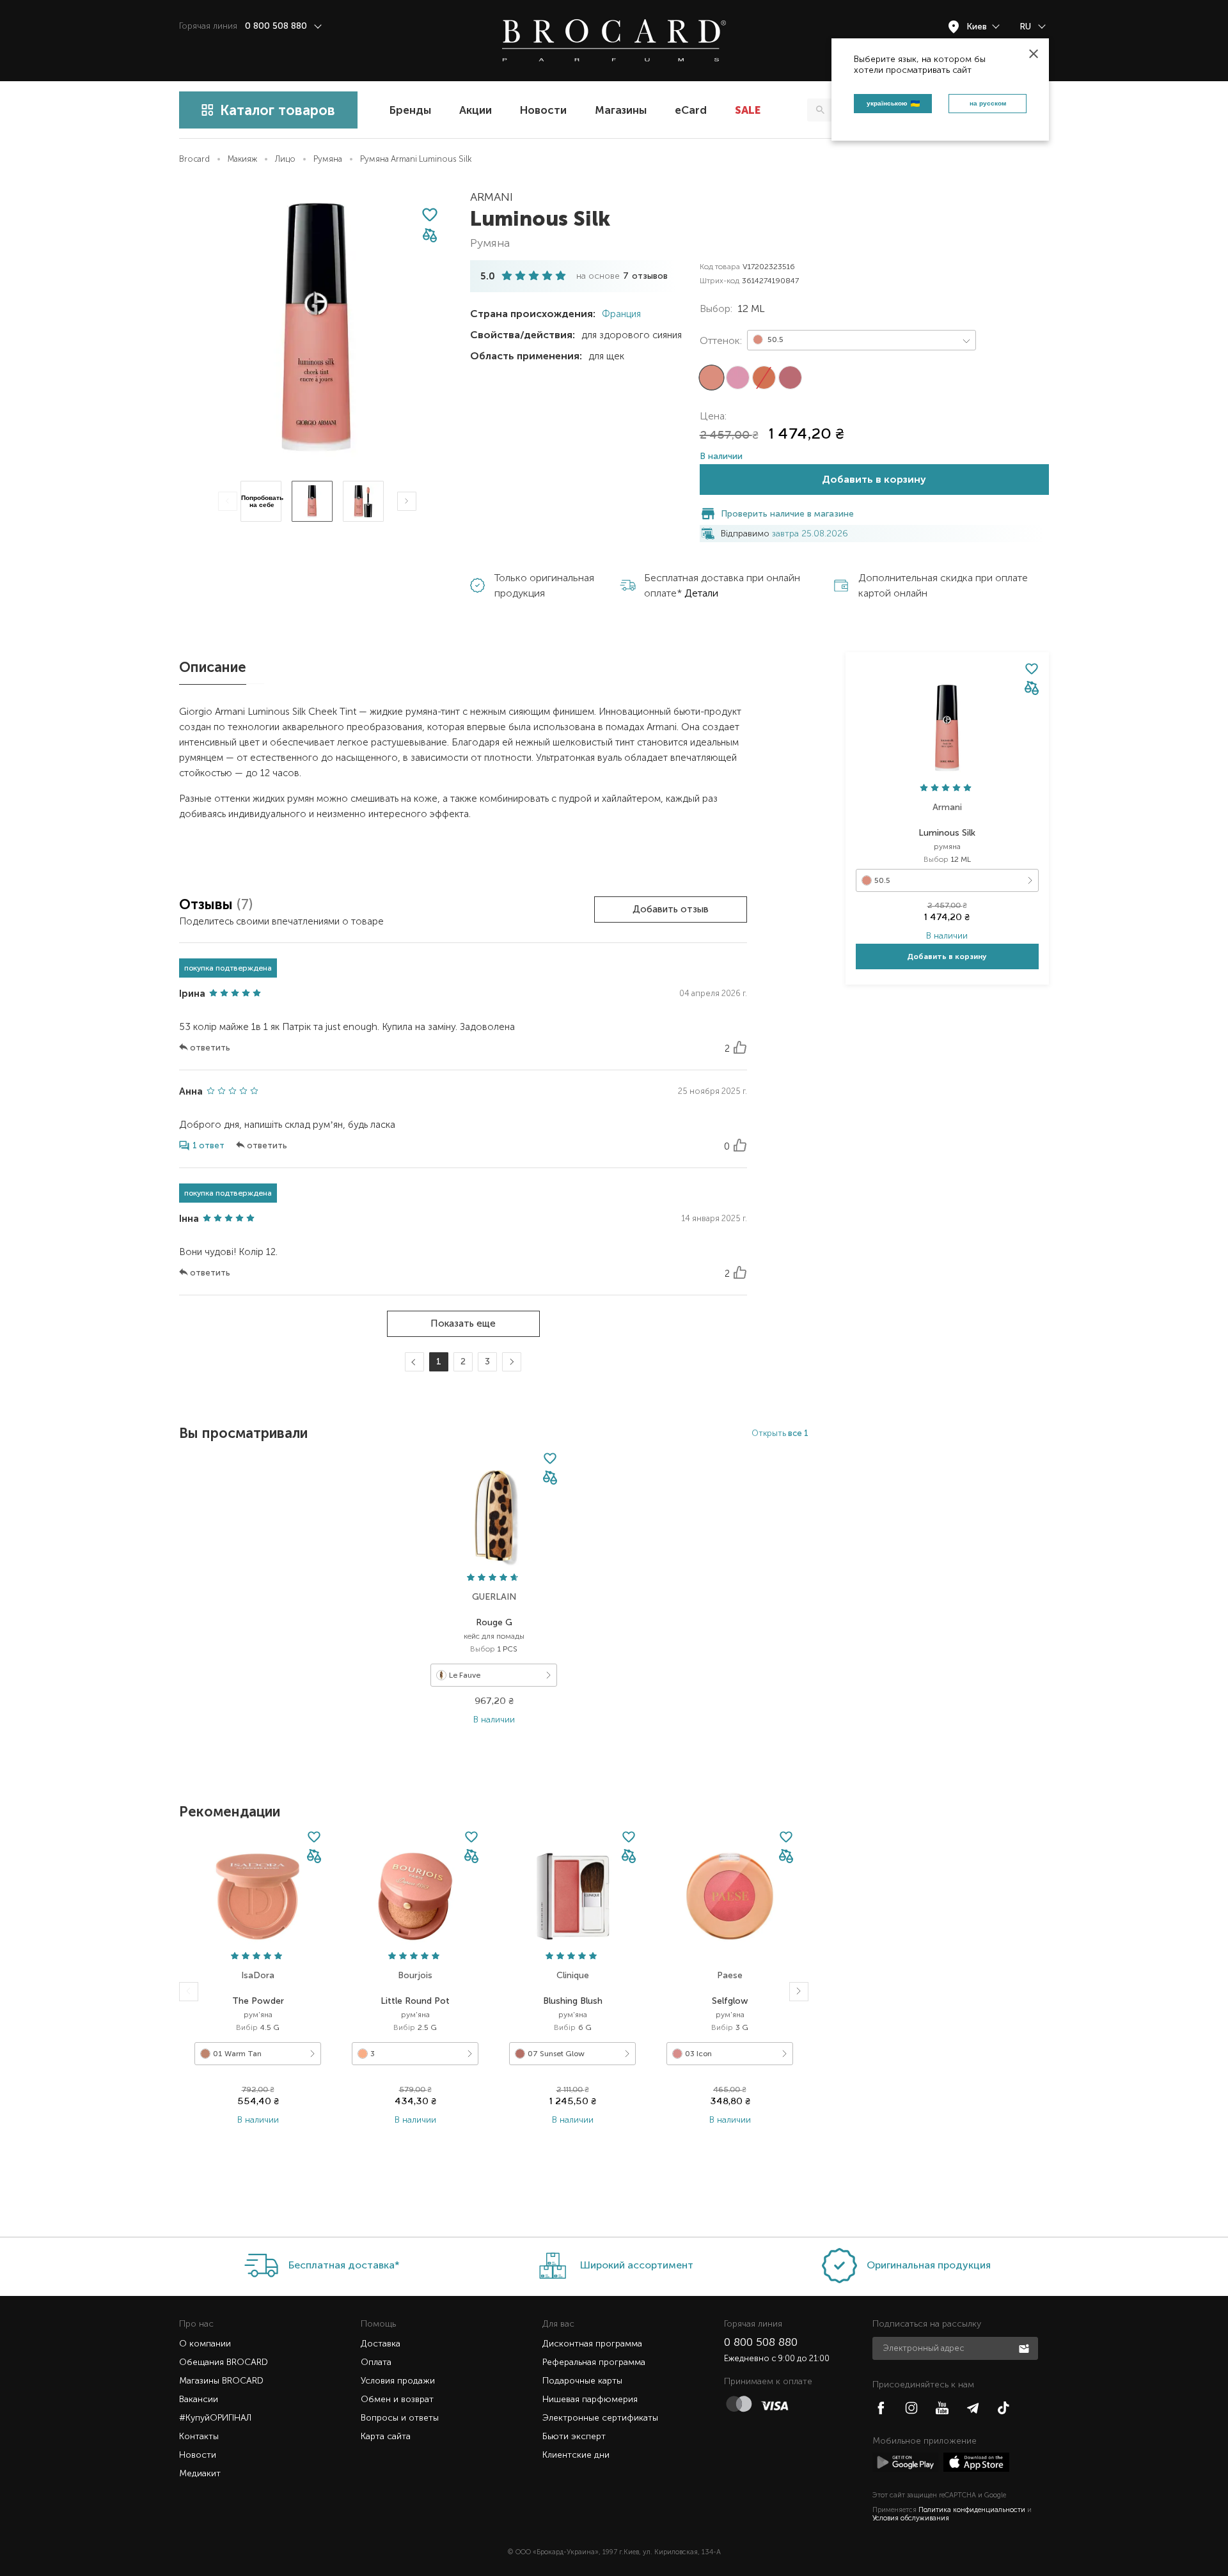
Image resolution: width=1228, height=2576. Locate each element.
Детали (701, 593)
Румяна (328, 159)
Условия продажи (398, 2381)
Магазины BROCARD (221, 2381)
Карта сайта (386, 2436)
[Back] (189, 1992)
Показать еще (463, 1323)
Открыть (780, 1433)
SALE (748, 110)
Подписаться (1025, 2348)
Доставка (381, 2344)
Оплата (376, 2362)
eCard (691, 110)
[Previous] (228, 501)
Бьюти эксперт (574, 2436)
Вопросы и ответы (400, 2418)
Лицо (285, 159)
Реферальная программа (594, 2362)
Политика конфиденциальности (972, 2510)
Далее (510, 1362)
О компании (205, 2344)
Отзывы (208, 904)
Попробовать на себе (262, 501)
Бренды (410, 110)
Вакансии (199, 2399)
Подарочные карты (582, 2381)
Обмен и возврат (397, 2399)
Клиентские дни (576, 2455)
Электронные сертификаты (600, 2418)
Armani (492, 197)
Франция (620, 314)
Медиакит (200, 2473)
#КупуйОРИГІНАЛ (215, 2418)
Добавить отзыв (671, 909)
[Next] (407, 501)
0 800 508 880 (761, 2342)
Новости (543, 110)
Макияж (242, 159)
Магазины (621, 110)
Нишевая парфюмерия (590, 2399)
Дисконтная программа (592, 2344)
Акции (476, 110)
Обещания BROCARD (224, 2362)
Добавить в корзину (874, 479)
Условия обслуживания (911, 2518)
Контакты (199, 2436)
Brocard (194, 159)
